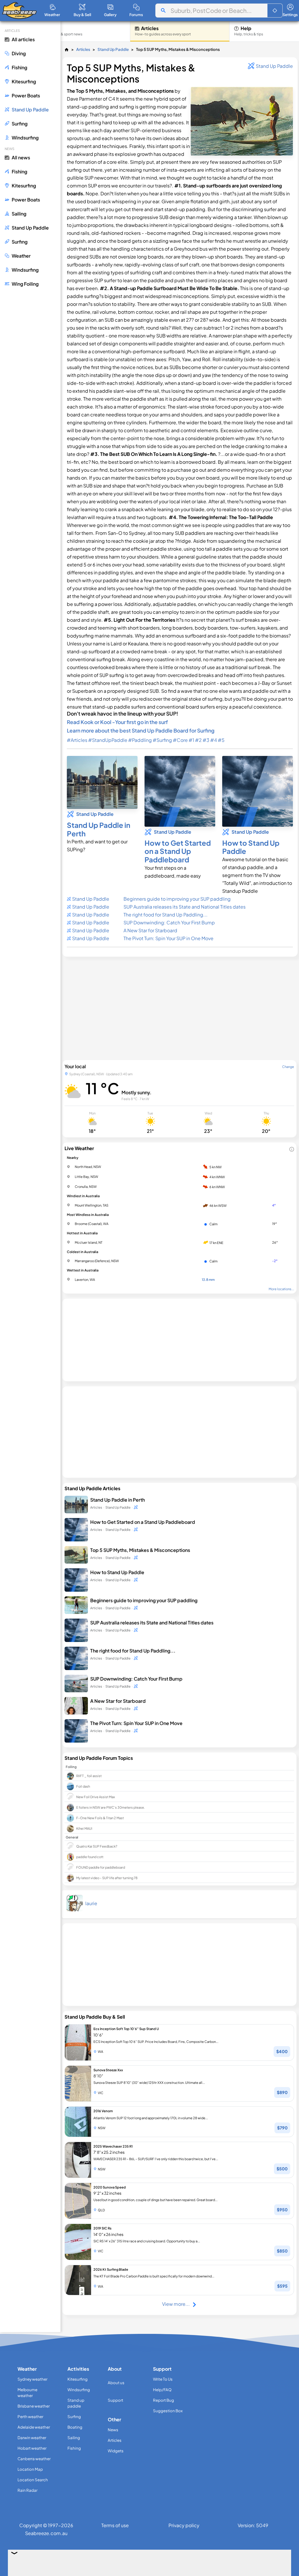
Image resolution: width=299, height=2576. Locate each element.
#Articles (77, 740)
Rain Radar (27, 2490)
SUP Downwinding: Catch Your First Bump (169, 922)
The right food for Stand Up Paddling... (166, 915)
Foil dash (83, 1786)
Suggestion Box (168, 2411)
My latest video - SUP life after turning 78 (107, 1878)
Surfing (74, 2416)
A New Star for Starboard (150, 930)
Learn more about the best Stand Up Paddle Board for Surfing (141, 730)
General (72, 1837)
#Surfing (162, 740)
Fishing (74, 2448)
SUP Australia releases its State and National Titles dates (185, 907)
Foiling (71, 1767)
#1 (191, 740)
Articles (83, 49)
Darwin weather (32, 2438)
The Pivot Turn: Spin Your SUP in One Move (168, 938)
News (113, 2430)
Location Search (33, 2480)
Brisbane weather (34, 2406)
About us (116, 2383)
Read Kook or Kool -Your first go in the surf (117, 722)
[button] (275, 11)
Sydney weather (32, 2379)
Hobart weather (32, 2448)
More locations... (281, 1289)
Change (288, 1066)
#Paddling (140, 740)
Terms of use (115, 2525)
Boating (75, 2427)
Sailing (74, 2438)
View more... (176, 2304)
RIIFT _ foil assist (89, 1776)
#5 (221, 740)
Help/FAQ (162, 2390)
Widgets (116, 2451)
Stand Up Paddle (113, 49)
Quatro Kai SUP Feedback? (97, 1846)
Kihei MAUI (84, 1828)
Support (115, 2400)
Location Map (30, 2469)
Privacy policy (184, 2525)
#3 (206, 740)
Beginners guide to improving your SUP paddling (177, 899)
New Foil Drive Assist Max (95, 1797)
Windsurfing (79, 2390)
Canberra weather (34, 2459)
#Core (180, 740)
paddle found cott (90, 1857)
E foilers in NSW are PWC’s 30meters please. (111, 1807)
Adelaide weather (34, 2427)
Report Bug (164, 2400)
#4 (214, 740)
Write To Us (163, 2379)
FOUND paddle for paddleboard (101, 1867)
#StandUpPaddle (108, 740)
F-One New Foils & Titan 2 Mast (100, 1818)
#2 (198, 740)
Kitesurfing (78, 2379)
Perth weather (30, 2416)
